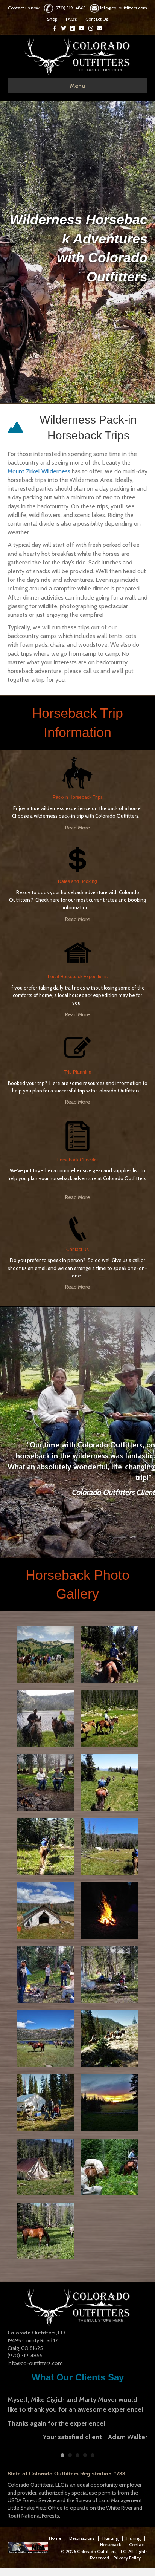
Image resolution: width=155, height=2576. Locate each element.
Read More (77, 828)
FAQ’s (71, 19)
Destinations (82, 2534)
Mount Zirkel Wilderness (39, 471)
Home (55, 2534)
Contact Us (97, 19)
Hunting (110, 2534)
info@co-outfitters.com (124, 8)
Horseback (111, 2541)
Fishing (134, 2534)
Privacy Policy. (128, 2554)
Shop (52, 19)
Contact (137, 2541)
